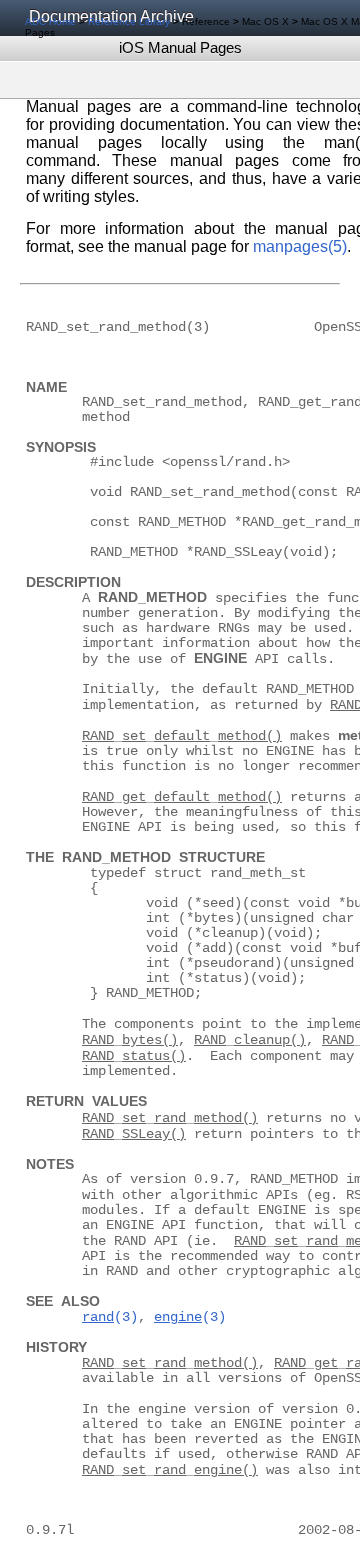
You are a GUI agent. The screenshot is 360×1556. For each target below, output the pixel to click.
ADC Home (50, 21)
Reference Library (129, 21)
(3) (110, 1317)
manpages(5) (300, 246)
